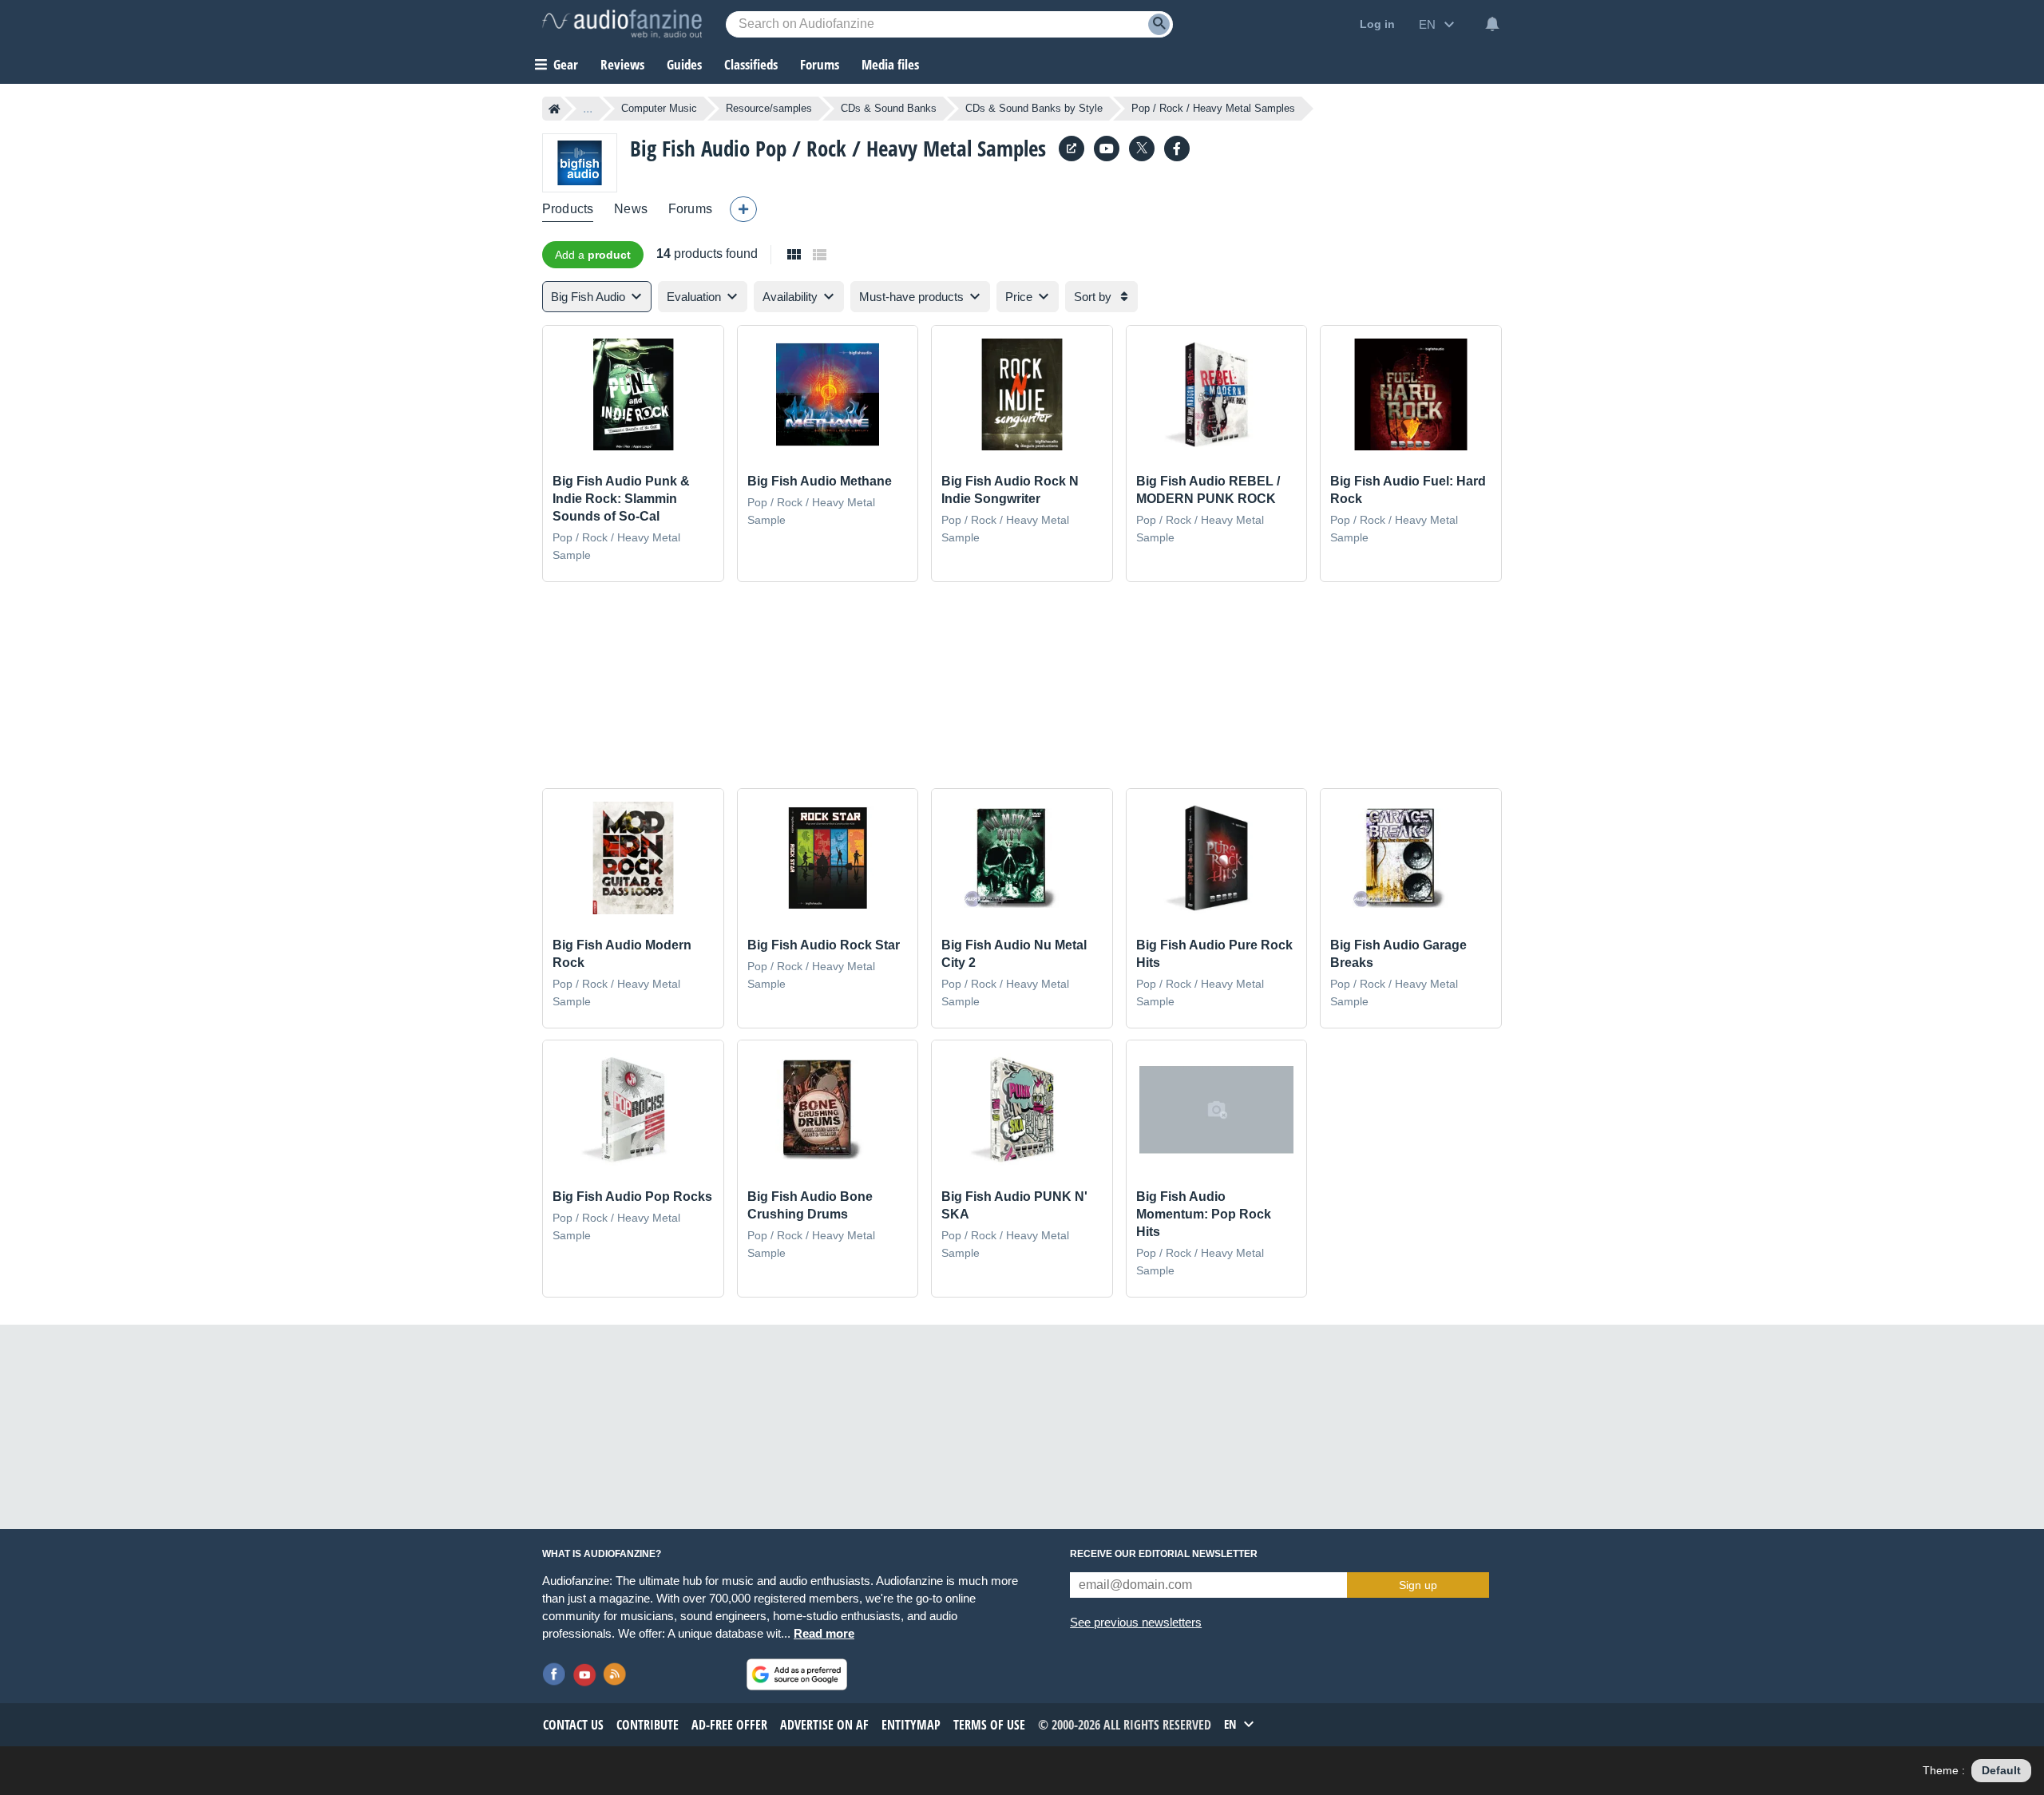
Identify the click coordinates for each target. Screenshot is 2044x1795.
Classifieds (751, 64)
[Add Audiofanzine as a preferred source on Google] (797, 1674)
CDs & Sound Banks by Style (1034, 108)
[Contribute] (743, 209)
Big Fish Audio (690, 148)
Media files (890, 64)
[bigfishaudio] (1107, 149)
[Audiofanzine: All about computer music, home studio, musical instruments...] (622, 24)
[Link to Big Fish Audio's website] (1072, 149)
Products (568, 209)
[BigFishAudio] (1177, 149)
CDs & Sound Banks (889, 108)
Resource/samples (769, 108)
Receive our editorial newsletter (1164, 1554)
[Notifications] (1492, 24)
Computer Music (659, 108)
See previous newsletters (1136, 1622)
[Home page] (555, 109)
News (631, 209)
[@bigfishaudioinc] (1142, 149)
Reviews (622, 64)
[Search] (1159, 24)
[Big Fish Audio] (580, 162)
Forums (690, 209)
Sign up (1418, 1585)
